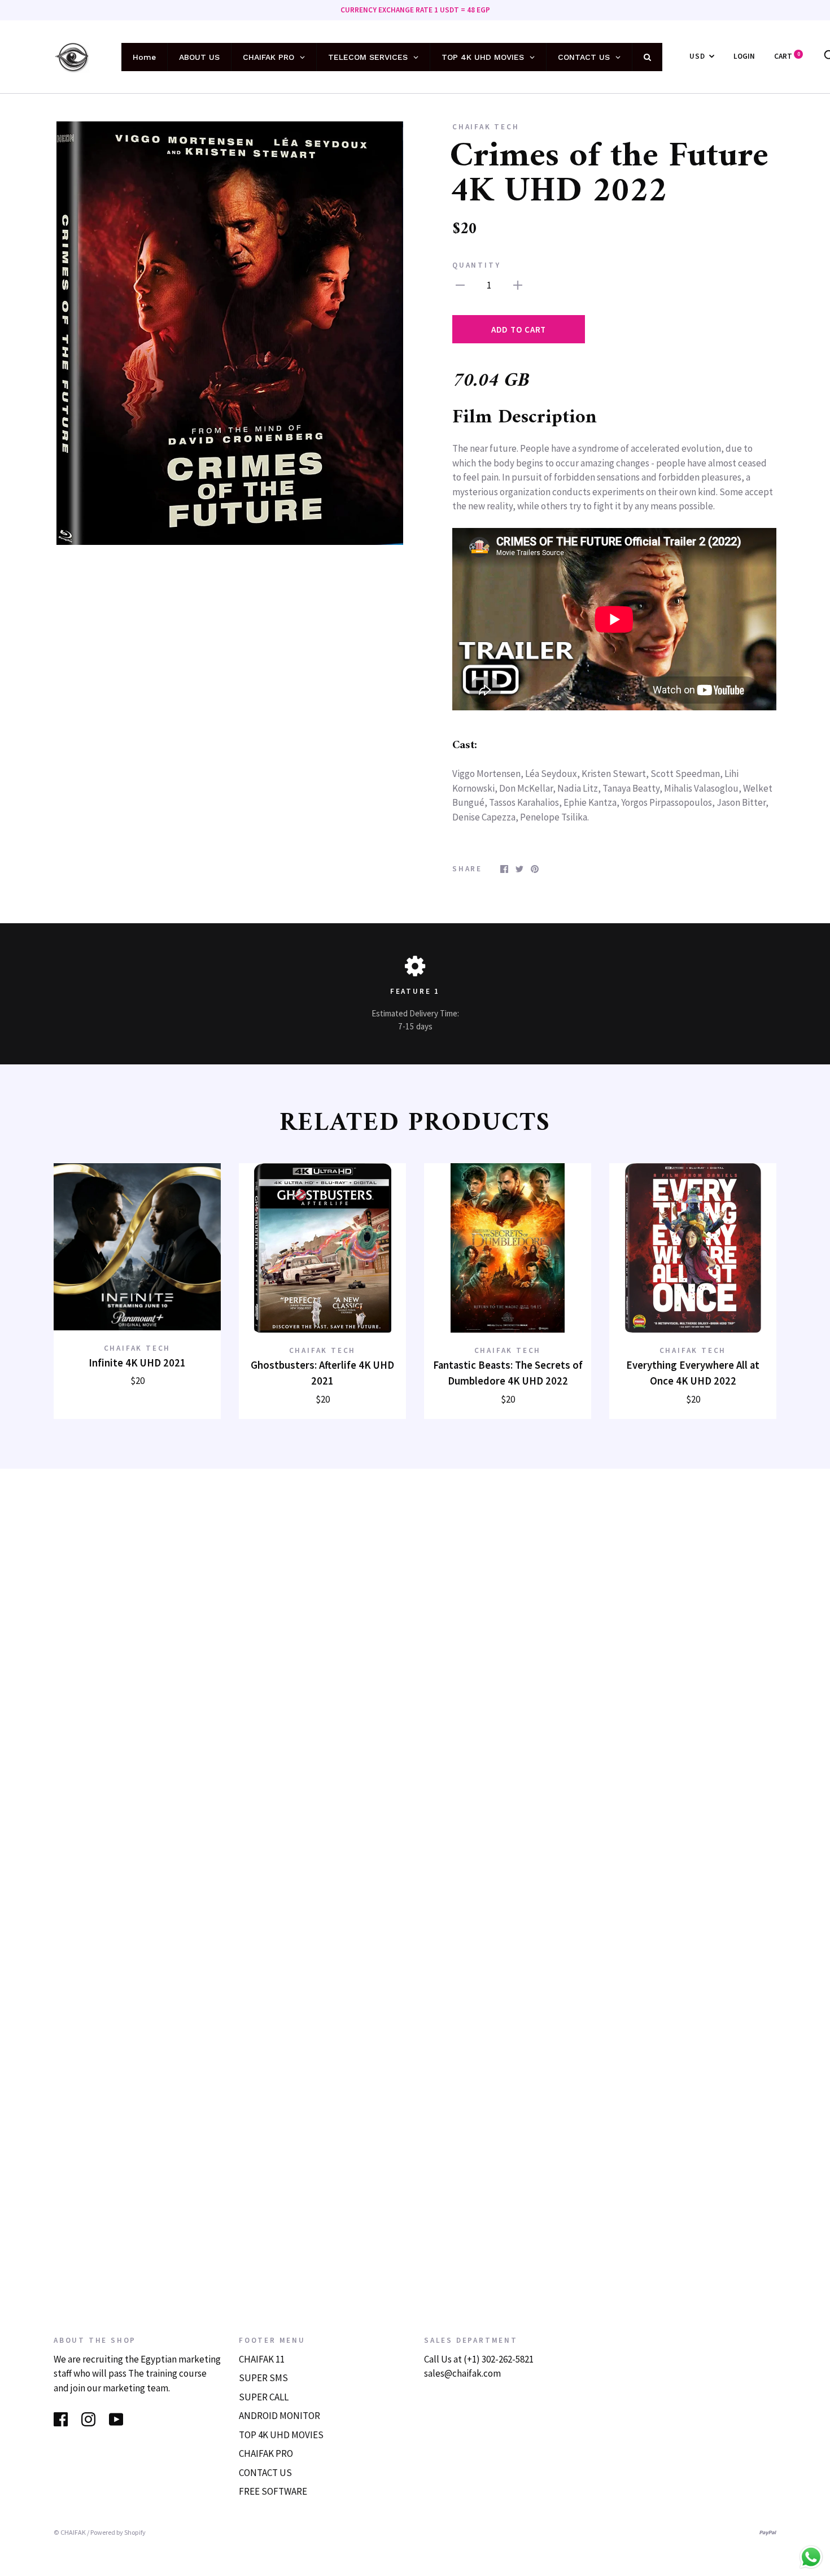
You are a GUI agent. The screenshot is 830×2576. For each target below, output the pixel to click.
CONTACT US (265, 2473)
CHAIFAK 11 (262, 2359)
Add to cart (519, 329)
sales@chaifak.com (462, 2373)
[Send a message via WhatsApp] (811, 2557)
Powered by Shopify (118, 2532)
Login (744, 56)
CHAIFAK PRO (266, 2453)
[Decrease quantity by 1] (460, 285)
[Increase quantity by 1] (518, 285)
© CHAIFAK (70, 2532)
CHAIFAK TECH (486, 127)
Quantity (476, 265)
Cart (787, 56)
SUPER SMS (263, 2378)
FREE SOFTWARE (273, 2491)
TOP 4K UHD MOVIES (281, 2435)
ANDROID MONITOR (279, 2416)
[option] (230, 333)
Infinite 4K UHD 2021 (137, 1363)
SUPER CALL (264, 2397)
